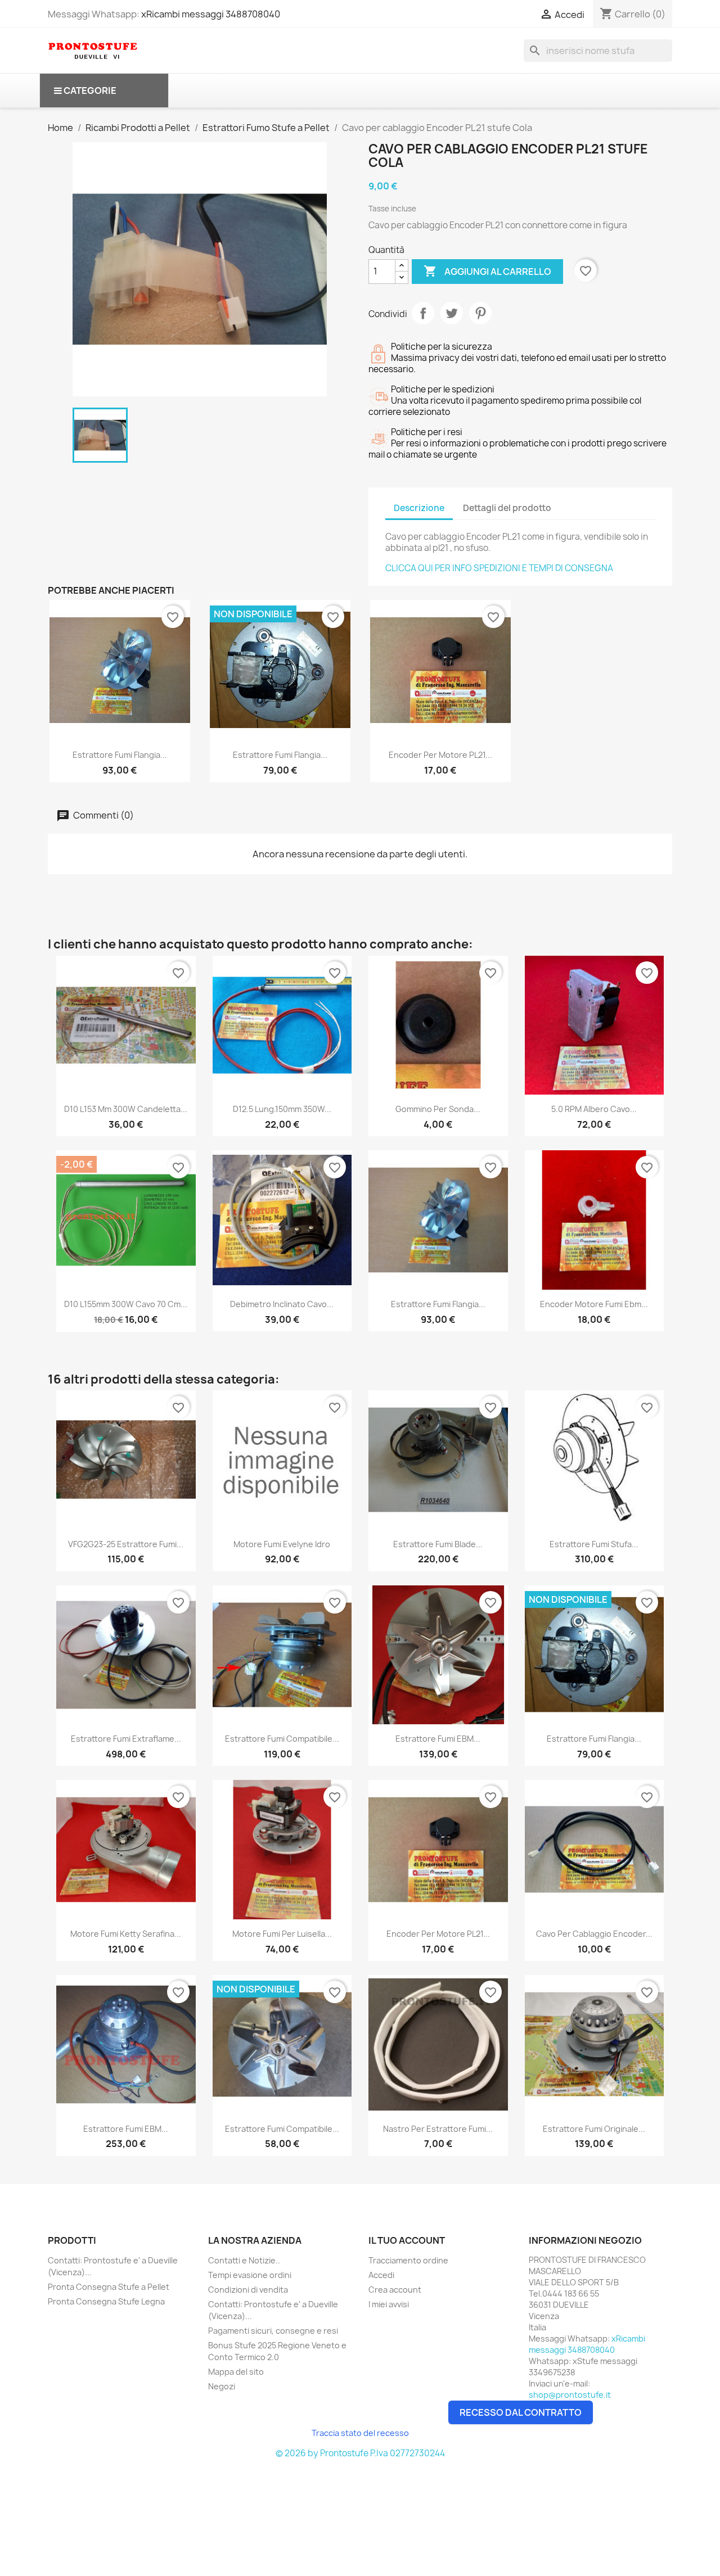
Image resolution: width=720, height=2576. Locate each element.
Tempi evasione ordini (250, 2275)
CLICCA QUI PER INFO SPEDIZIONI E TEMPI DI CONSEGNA (499, 568)
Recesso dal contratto (521, 2412)
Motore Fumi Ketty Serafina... (126, 1934)
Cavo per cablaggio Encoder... (594, 1934)
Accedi (381, 2275)
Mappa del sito (236, 2372)
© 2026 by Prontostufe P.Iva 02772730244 (360, 2453)
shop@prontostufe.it (570, 2395)
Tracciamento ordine (408, 2260)
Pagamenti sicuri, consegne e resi (273, 2331)
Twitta (452, 313)
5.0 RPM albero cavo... (594, 1109)
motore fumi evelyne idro (282, 1544)
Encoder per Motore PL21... (440, 755)
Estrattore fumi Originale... (594, 2129)
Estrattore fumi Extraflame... (126, 1739)
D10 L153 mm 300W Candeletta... (126, 1109)
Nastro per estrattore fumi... (438, 2129)
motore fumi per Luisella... (282, 1934)
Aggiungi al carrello (487, 271)
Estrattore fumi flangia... (120, 755)
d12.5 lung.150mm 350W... (282, 1109)
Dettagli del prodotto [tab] (507, 508)
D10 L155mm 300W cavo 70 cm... (126, 1304)
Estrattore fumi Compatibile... (282, 1739)
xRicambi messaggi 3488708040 (211, 14)
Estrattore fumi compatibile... (282, 2129)
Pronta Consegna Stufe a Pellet (109, 2287)
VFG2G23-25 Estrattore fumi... (126, 1544)
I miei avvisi (389, 2304)
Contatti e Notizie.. (244, 2260)
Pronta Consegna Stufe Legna (106, 2301)
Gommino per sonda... (438, 1109)
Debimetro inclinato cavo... (282, 1304)
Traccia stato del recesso (360, 2433)
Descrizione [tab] (419, 508)
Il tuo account (407, 2240)
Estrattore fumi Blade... (438, 1544)
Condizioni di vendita (248, 2290)
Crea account (395, 2290)
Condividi (423, 313)
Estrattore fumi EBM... (438, 1739)
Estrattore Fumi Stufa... (594, 1544)
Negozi (222, 2386)
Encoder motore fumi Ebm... (594, 1304)
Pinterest (480, 313)
